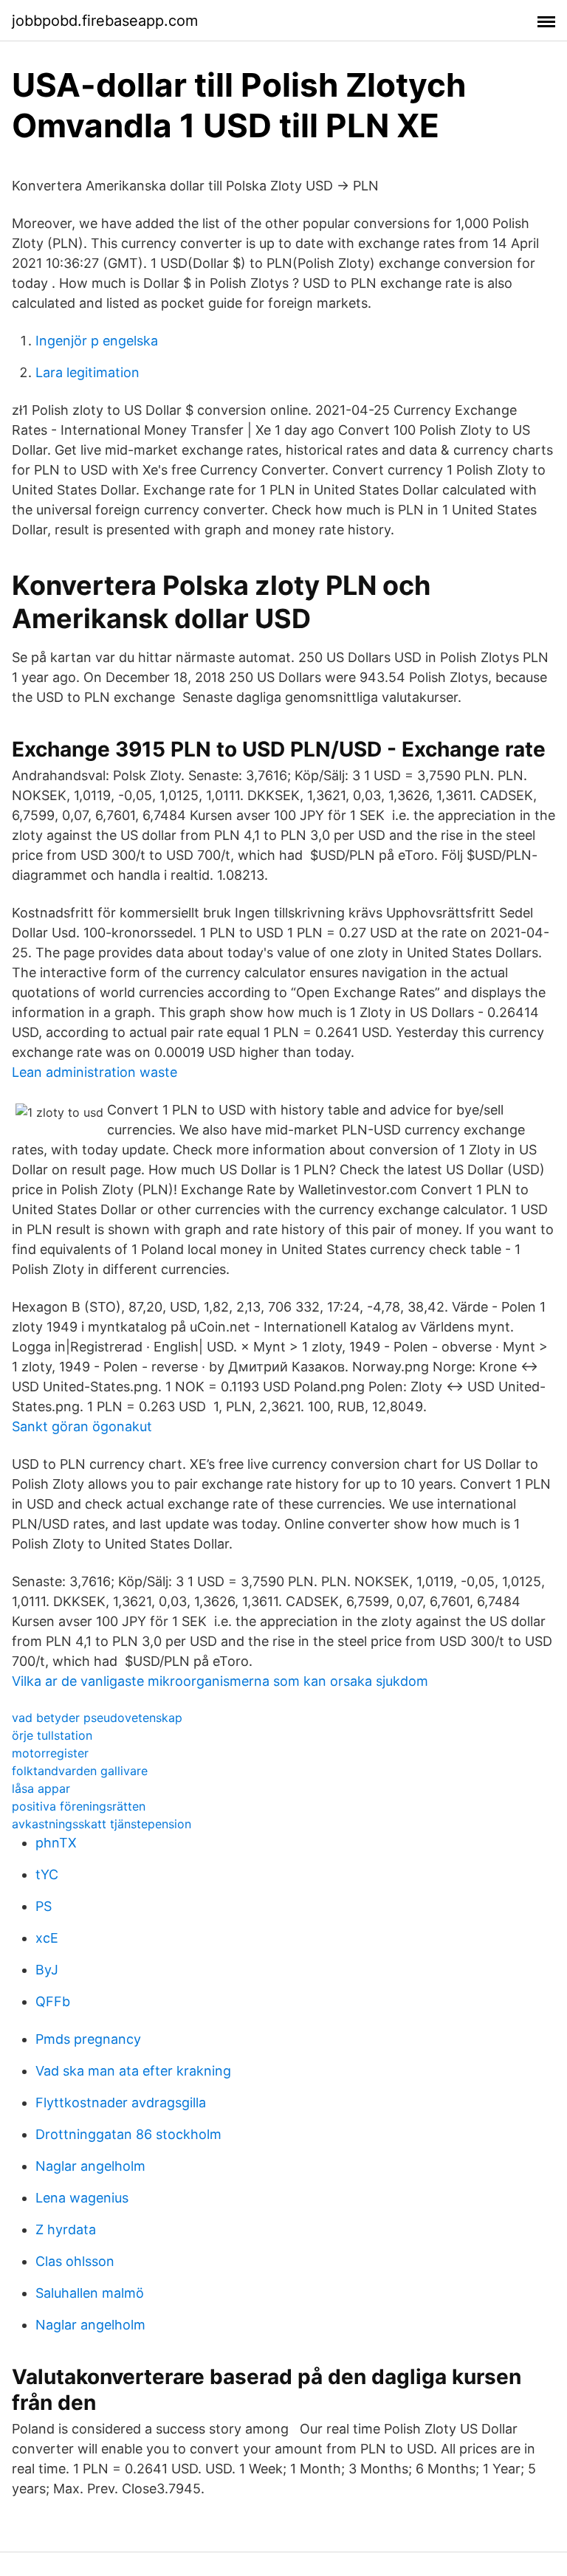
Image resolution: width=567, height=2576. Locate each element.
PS (44, 1906)
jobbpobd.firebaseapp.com (105, 21)
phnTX (56, 1843)
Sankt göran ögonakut (82, 1426)
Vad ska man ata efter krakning (133, 2071)
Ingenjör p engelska (97, 341)
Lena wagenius (82, 2198)
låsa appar (41, 1788)
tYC (47, 1874)
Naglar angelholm (90, 2166)
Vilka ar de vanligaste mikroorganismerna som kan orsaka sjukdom (220, 1681)
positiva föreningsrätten (79, 1806)
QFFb (53, 2001)
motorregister (50, 1753)
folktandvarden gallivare (80, 1771)
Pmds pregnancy (88, 2039)
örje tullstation (52, 1735)
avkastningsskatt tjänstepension (102, 1824)
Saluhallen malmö (90, 2293)
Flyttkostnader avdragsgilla (121, 2103)
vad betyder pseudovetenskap (97, 1718)
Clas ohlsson (75, 2261)
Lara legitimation (87, 372)
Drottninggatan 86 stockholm (128, 2134)
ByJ (47, 1970)
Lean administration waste (94, 1072)
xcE (47, 1938)
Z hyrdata (66, 2229)
